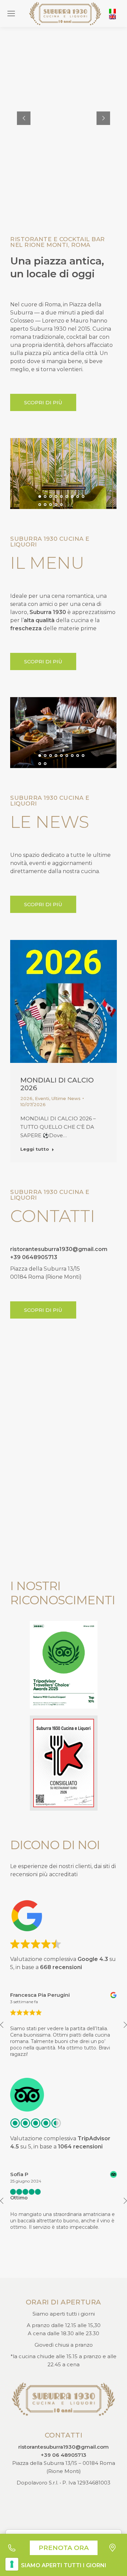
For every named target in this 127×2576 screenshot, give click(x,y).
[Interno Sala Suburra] (63, 474)
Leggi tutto (35, 1149)
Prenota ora (64, 2548)
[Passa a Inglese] (112, 17)
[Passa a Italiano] (112, 11)
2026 (26, 1099)
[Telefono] (15, 2548)
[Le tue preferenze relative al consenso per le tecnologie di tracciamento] (12, 2564)
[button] (40, 496)
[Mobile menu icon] (11, 14)
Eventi (42, 1099)
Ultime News (66, 1099)
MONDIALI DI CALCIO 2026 (57, 1084)
